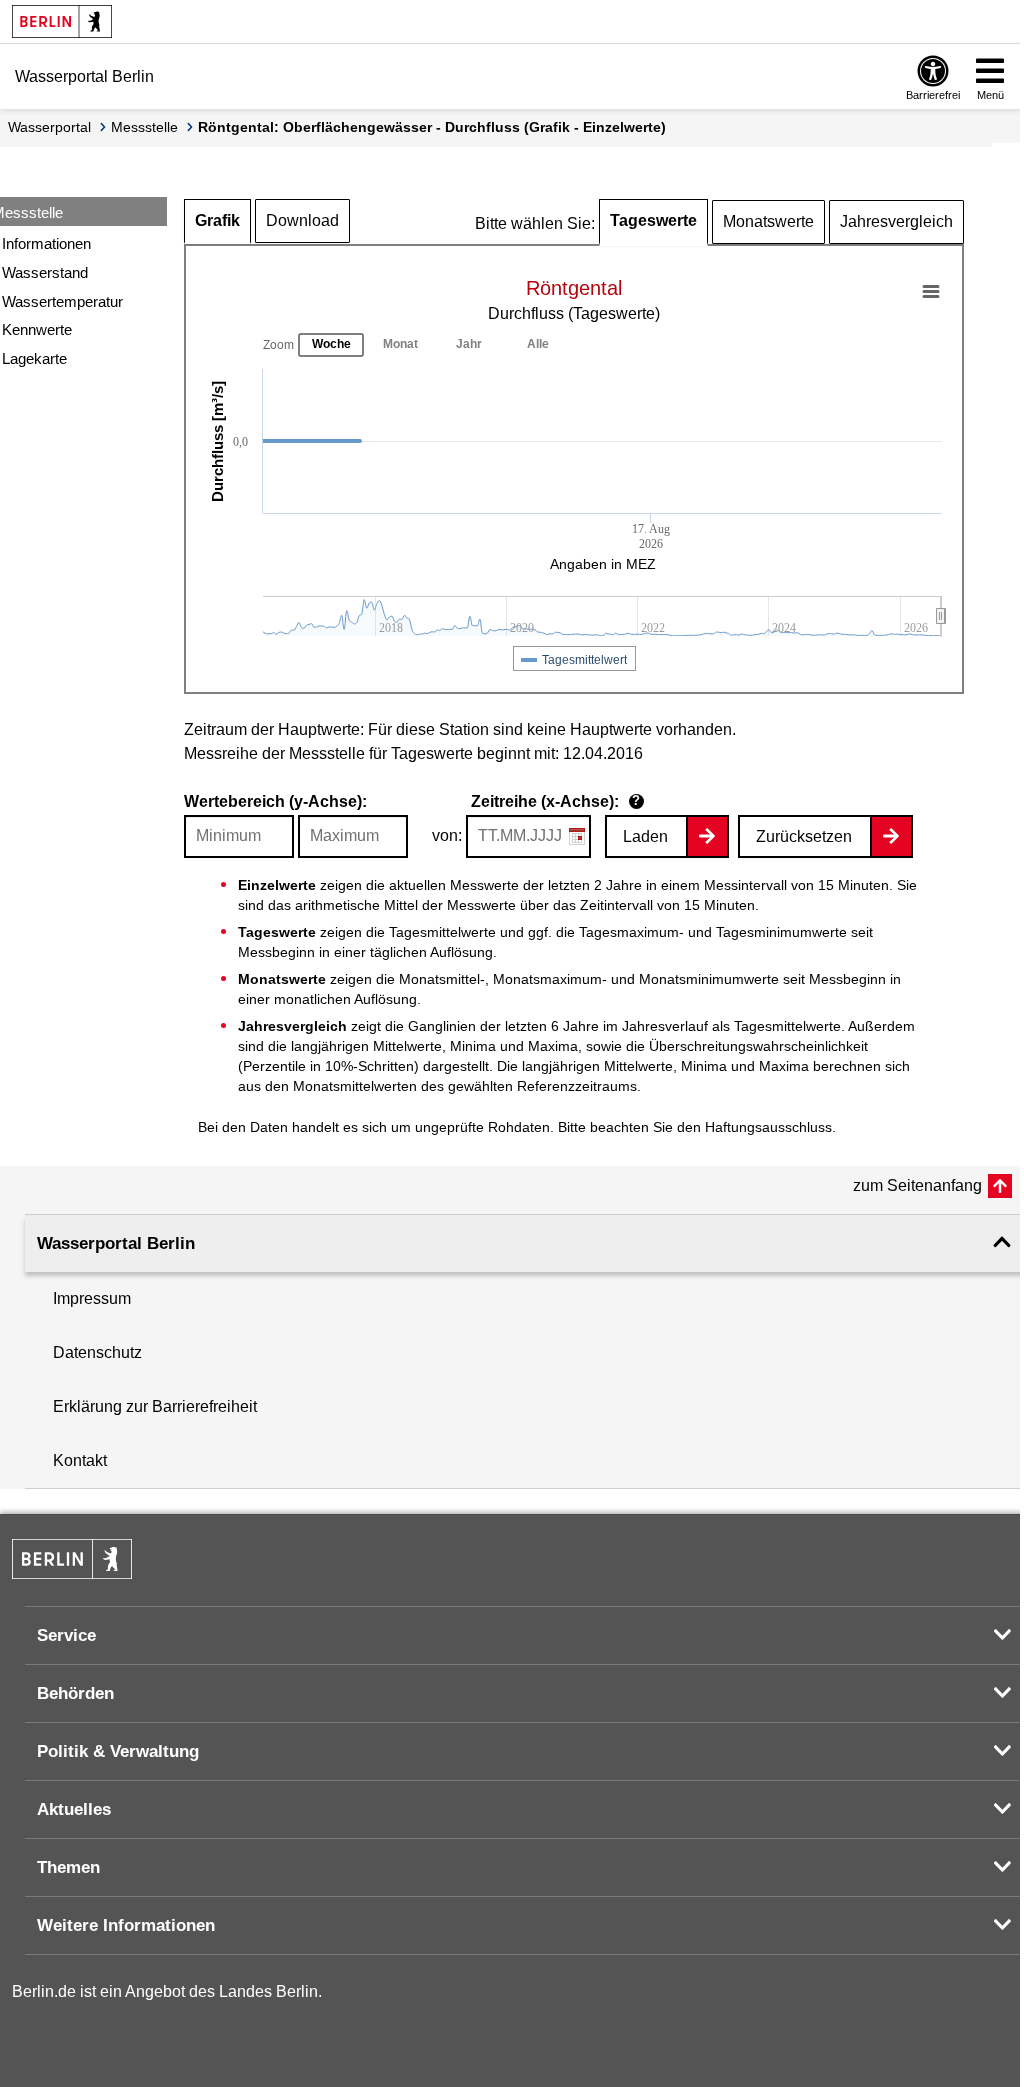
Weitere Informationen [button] (126, 1925)
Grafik (217, 220)
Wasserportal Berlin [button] (116, 1243)
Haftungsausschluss (768, 1127)
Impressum (92, 1298)
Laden (645, 836)
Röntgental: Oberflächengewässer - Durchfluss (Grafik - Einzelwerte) (432, 127)
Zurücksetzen (804, 836)
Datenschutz (97, 1352)
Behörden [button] (75, 1693)
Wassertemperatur (62, 301)
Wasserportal (49, 127)
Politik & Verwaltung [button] (118, 1751)
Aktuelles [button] (74, 1809)
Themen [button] (68, 1867)
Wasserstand (45, 272)
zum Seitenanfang (917, 1185)
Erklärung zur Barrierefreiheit (155, 1406)
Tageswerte (653, 220)
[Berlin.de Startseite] (62, 21)
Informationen (46, 243)
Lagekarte (34, 358)
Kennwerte (37, 329)
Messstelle (144, 127)
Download (302, 220)
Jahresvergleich (896, 221)
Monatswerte (768, 221)
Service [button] (66, 1635)
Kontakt (80, 1460)
